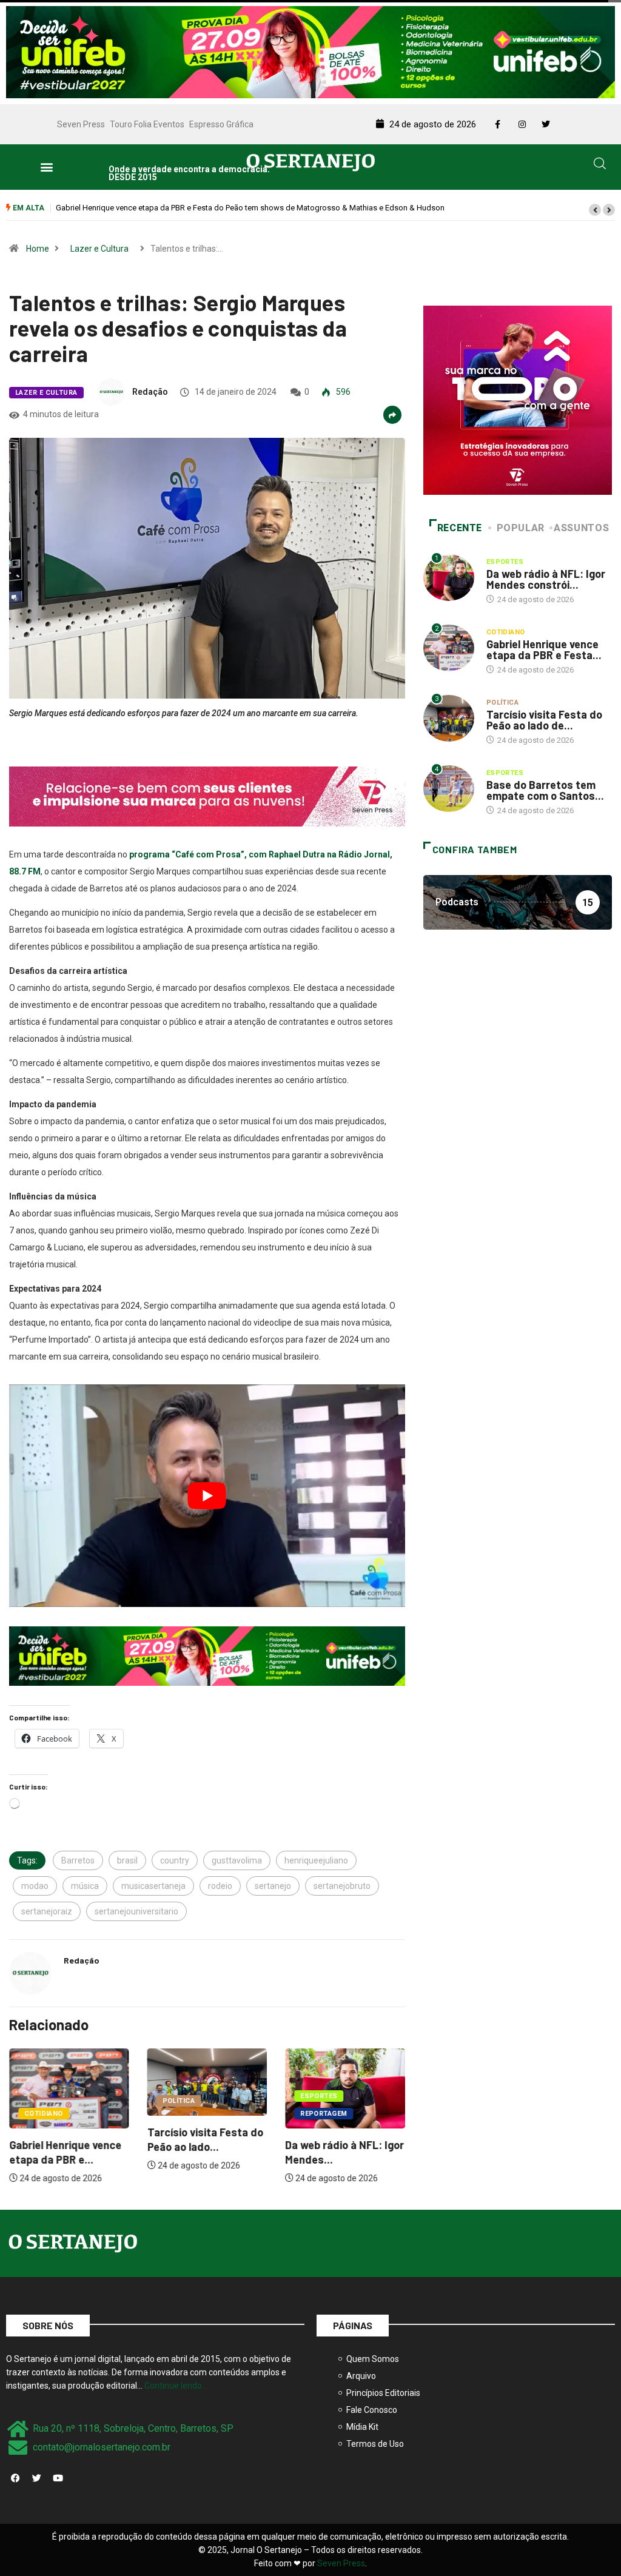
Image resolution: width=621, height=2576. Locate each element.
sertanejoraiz (47, 1911)
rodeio (220, 1886)
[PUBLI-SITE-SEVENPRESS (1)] (207, 796)
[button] (46, 167)
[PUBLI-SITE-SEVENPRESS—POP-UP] (518, 400)
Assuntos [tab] (581, 528)
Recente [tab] (460, 528)
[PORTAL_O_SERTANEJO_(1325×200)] (310, 51)
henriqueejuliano (316, 1860)
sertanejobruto (342, 1886)
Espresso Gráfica (221, 124)
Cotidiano (44, 2114)
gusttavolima (237, 1860)
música (85, 1886)
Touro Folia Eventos (147, 124)
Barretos (78, 1860)
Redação (150, 392)
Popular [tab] (521, 528)
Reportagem (324, 2114)
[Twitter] (36, 2478)
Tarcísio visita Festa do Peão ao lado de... (544, 720)
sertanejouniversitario (136, 1911)
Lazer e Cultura (99, 249)
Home (38, 249)
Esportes (319, 2096)
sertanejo (273, 1886)
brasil (127, 1860)
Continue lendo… (176, 2386)
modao (35, 1886)
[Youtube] (58, 2478)
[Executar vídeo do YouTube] (207, 1496)
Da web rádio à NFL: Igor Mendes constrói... (546, 579)
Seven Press (81, 124)
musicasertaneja (153, 1886)
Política (179, 2101)
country (175, 1860)
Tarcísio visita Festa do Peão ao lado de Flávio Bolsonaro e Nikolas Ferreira (187, 208)
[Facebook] (15, 2478)
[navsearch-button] (600, 166)
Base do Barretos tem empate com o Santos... (545, 790)
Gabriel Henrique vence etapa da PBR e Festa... (544, 649)
